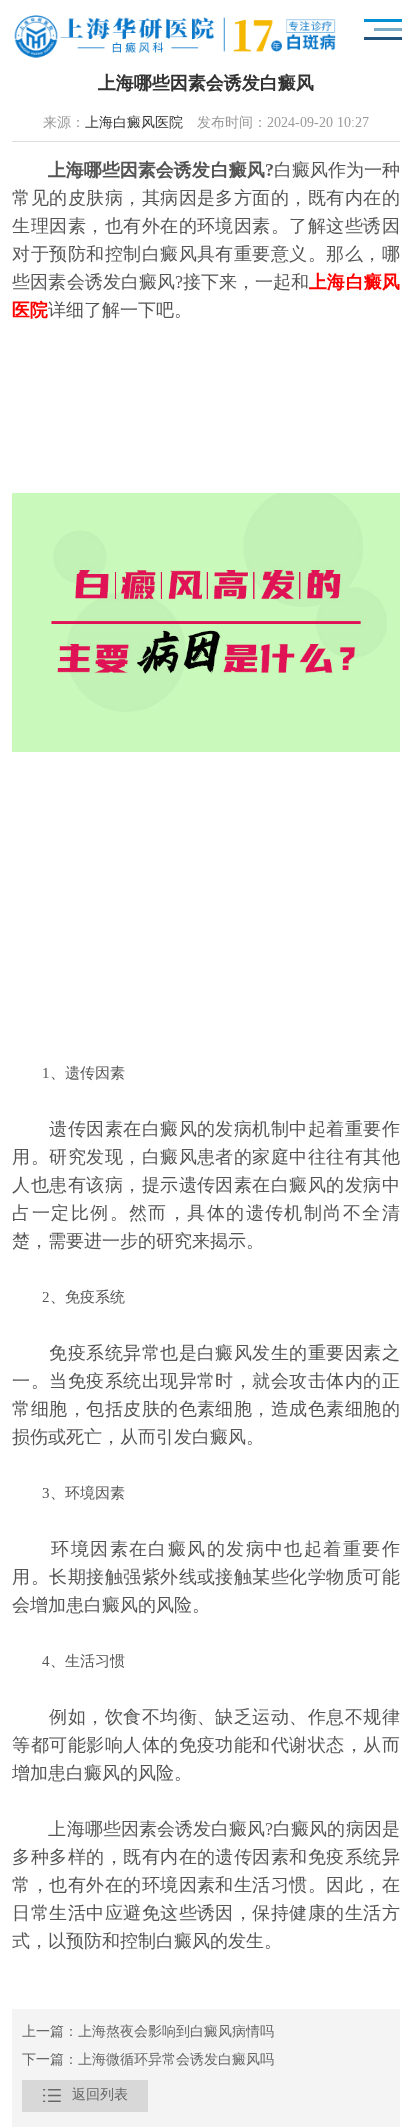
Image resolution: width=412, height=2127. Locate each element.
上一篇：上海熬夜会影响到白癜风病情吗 (148, 2032)
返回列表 (85, 2095)
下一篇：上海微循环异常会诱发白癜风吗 (148, 2060)
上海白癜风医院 (134, 123)
